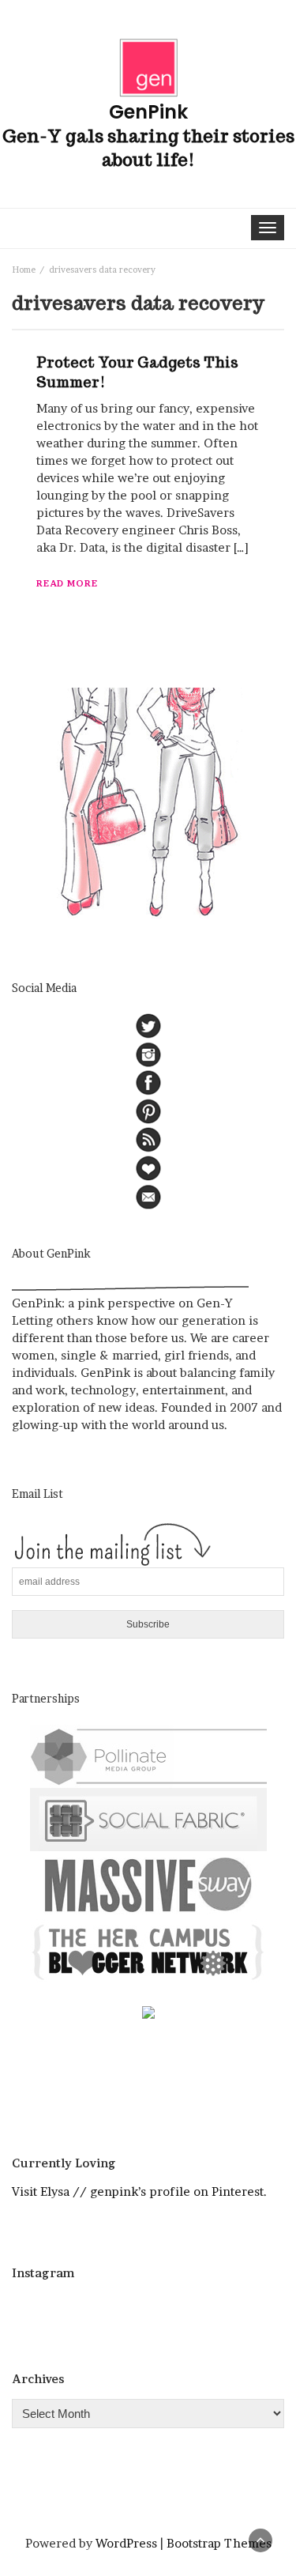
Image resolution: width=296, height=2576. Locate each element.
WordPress (126, 2543)
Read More (67, 583)
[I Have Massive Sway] (148, 1883)
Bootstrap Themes (219, 2543)
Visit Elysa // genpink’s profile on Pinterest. (139, 2191)
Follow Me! (153, 2310)
